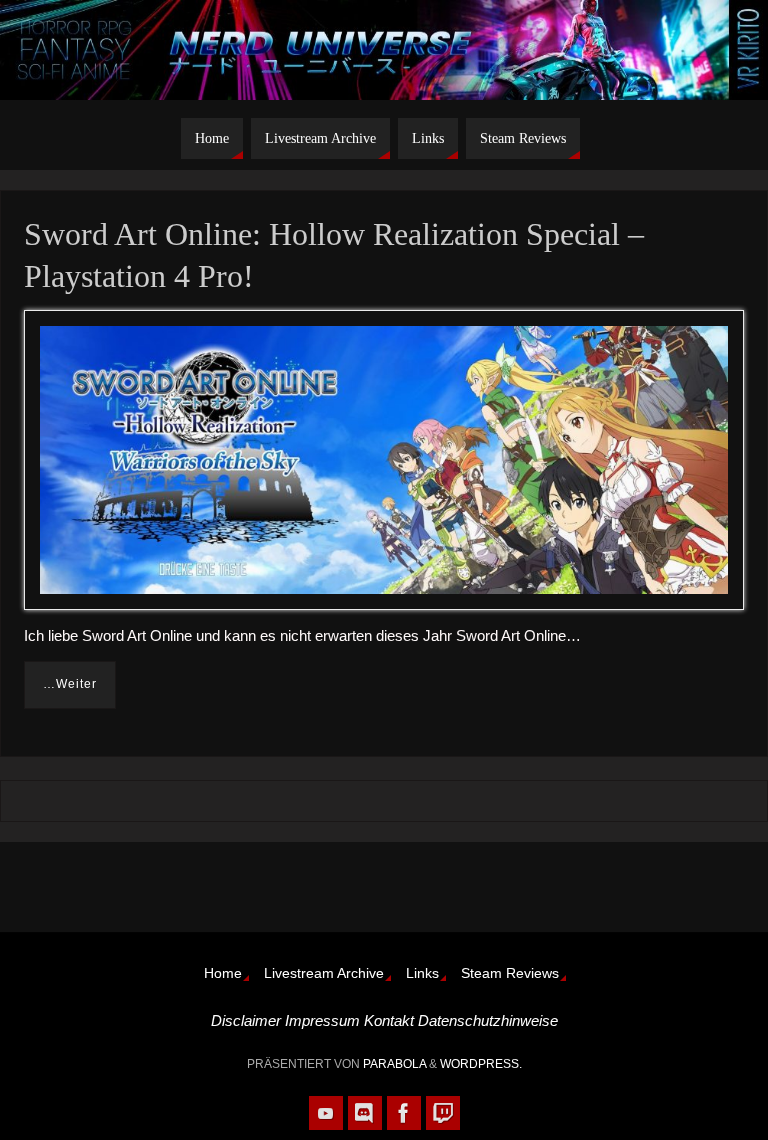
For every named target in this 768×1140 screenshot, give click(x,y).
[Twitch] (443, 1113)
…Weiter (70, 684)
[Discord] (365, 1113)
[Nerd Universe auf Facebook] (404, 1113)
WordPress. (481, 1064)
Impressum (322, 1020)
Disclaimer (246, 1020)
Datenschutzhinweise (488, 1020)
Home (223, 973)
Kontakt (389, 1020)
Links (422, 973)
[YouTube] (326, 1113)
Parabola (394, 1064)
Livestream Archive (324, 973)
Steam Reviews (510, 973)
